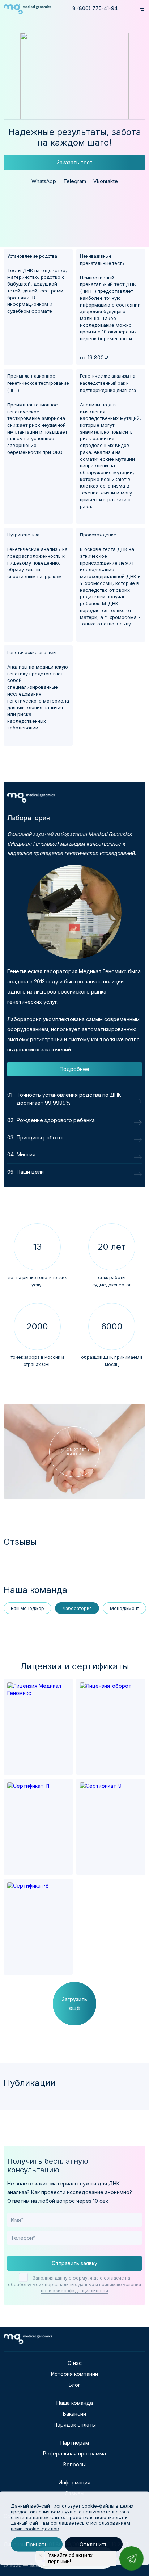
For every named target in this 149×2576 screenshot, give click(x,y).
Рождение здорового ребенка (56, 1120)
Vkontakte (106, 181)
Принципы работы (40, 1137)
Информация (74, 2482)
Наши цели (30, 1172)
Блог (74, 2385)
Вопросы (74, 2464)
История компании (74, 2374)
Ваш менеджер (27, 1608)
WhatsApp (44, 181)
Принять (37, 2544)
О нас (75, 2363)
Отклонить (94, 2544)
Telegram (75, 181)
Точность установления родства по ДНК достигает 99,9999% (69, 1099)
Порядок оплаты (75, 2425)
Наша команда (75, 2403)
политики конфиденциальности (74, 2291)
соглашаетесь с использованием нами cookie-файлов (71, 2526)
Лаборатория (77, 1608)
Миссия (26, 1154)
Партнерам (75, 2443)
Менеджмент (124, 1608)
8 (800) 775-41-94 (95, 8)
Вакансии (74, 2414)
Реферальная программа (74, 2453)
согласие (114, 2278)
